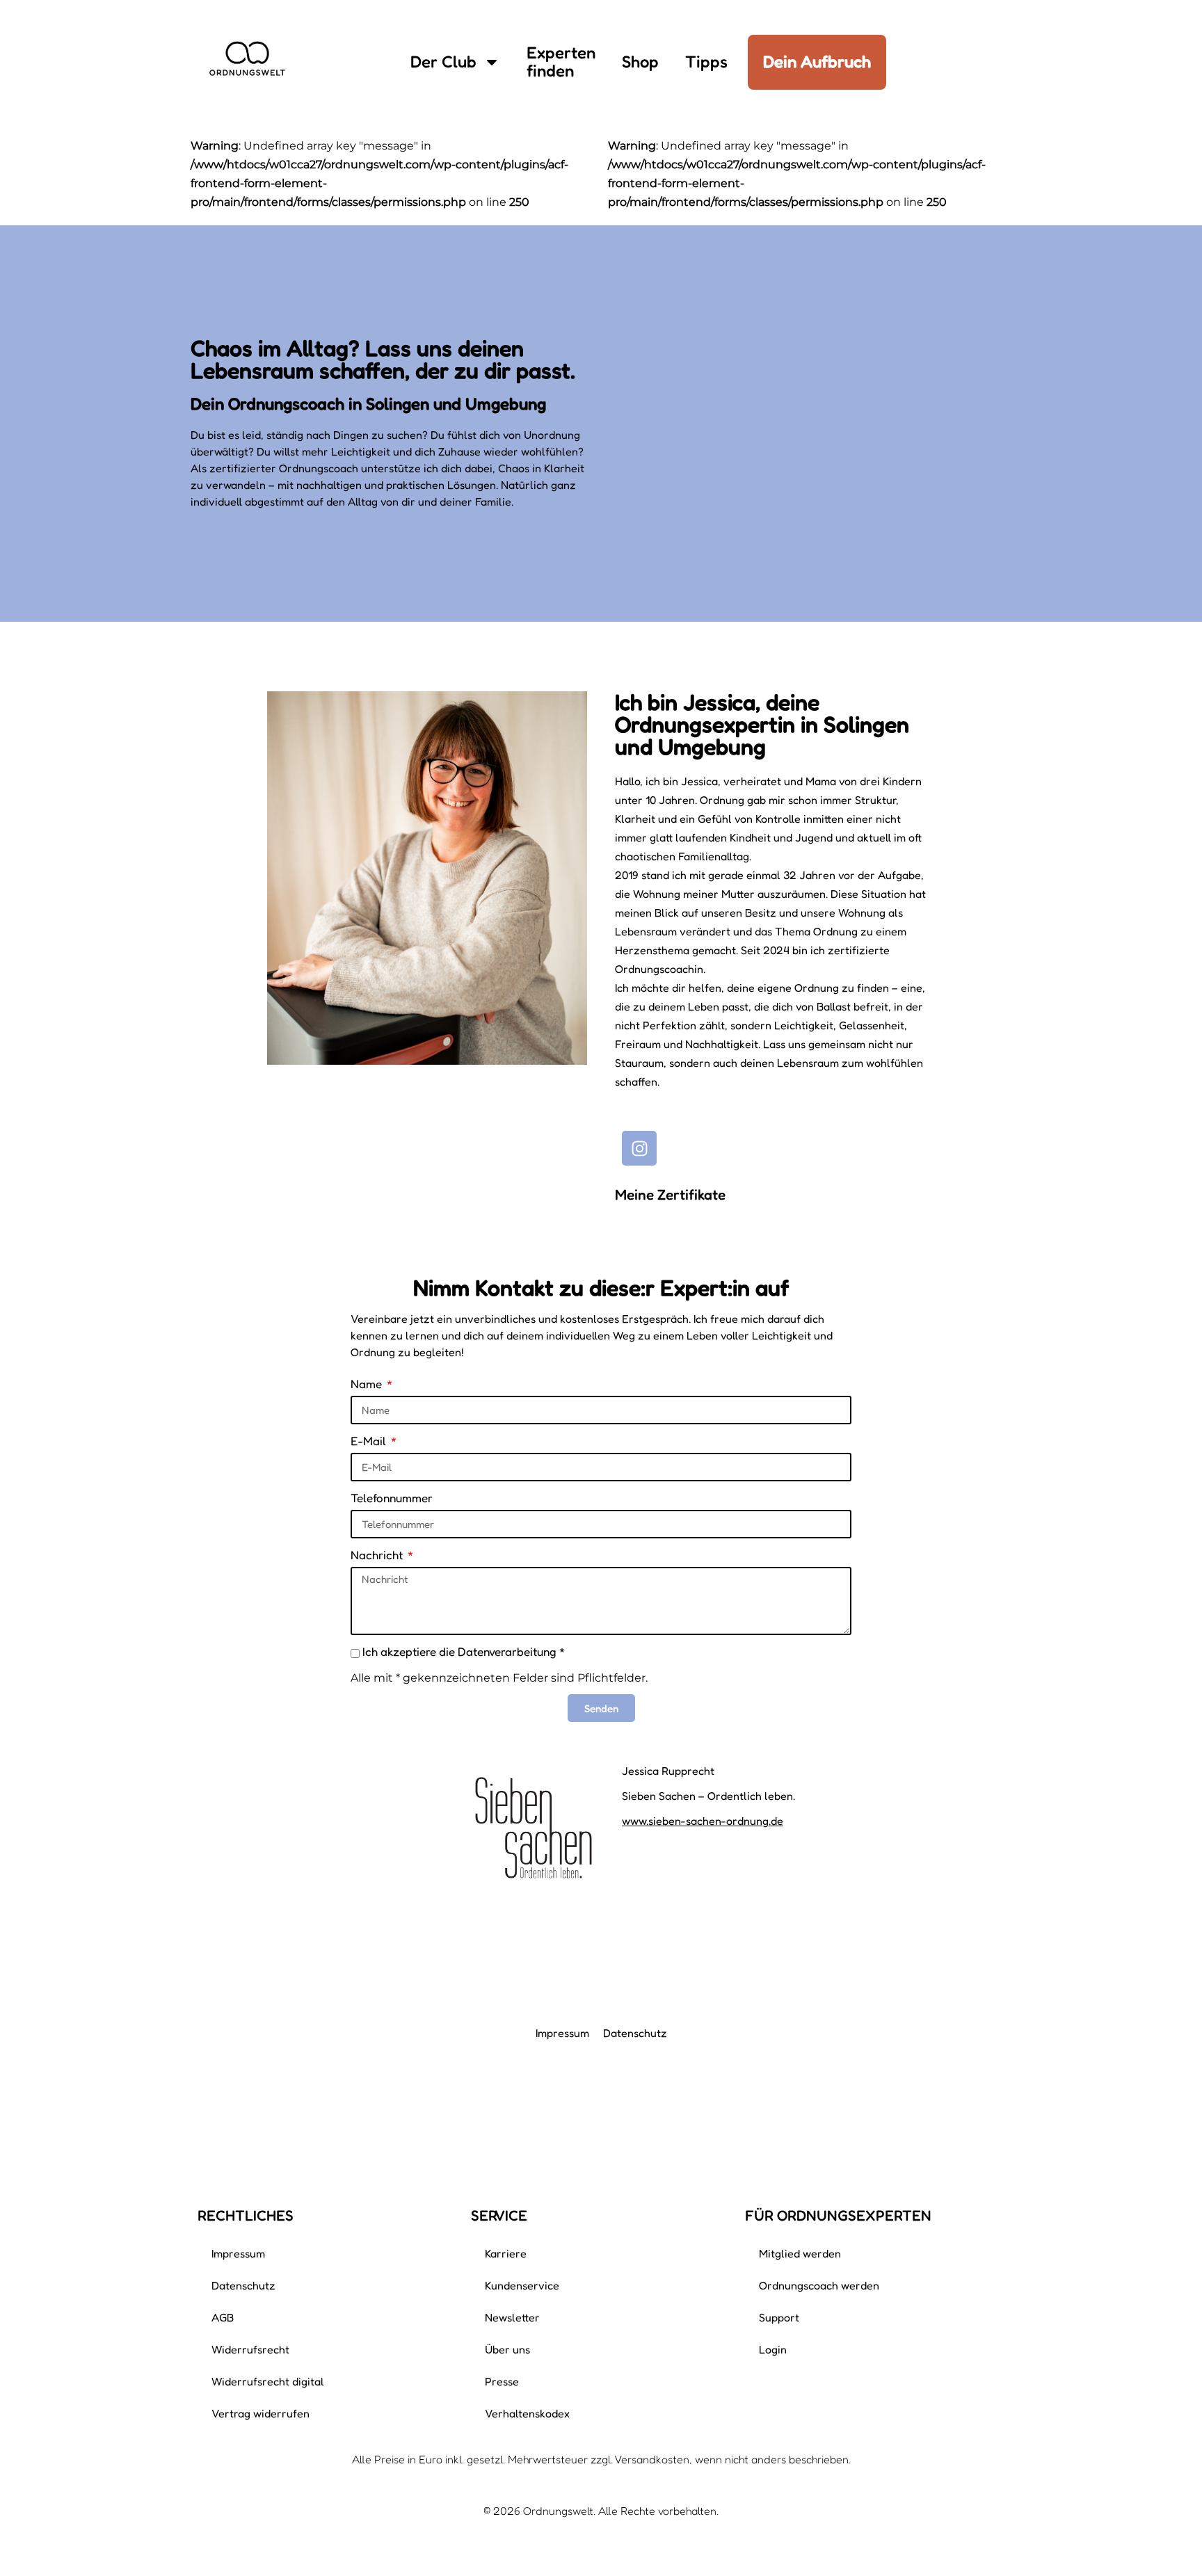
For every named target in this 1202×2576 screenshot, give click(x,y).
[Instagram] (639, 1148)
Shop (640, 62)
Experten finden (561, 62)
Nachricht (378, 1555)
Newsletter (512, 2317)
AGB (223, 2317)
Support (779, 2317)
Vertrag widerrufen (261, 2413)
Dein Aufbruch (817, 62)
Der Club (443, 62)
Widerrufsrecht (250, 2349)
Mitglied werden (800, 2253)
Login (773, 2349)
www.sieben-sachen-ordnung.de (703, 1821)
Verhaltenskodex (527, 2413)
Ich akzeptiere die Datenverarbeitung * (464, 1651)
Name (368, 1384)
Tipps (706, 62)
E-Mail (370, 1441)
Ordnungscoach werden (819, 2285)
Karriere (506, 2253)
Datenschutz (635, 2033)
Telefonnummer (392, 1498)
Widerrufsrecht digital (268, 2381)
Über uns (507, 2349)
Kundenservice (522, 2285)
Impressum (562, 2033)
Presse (502, 2381)
